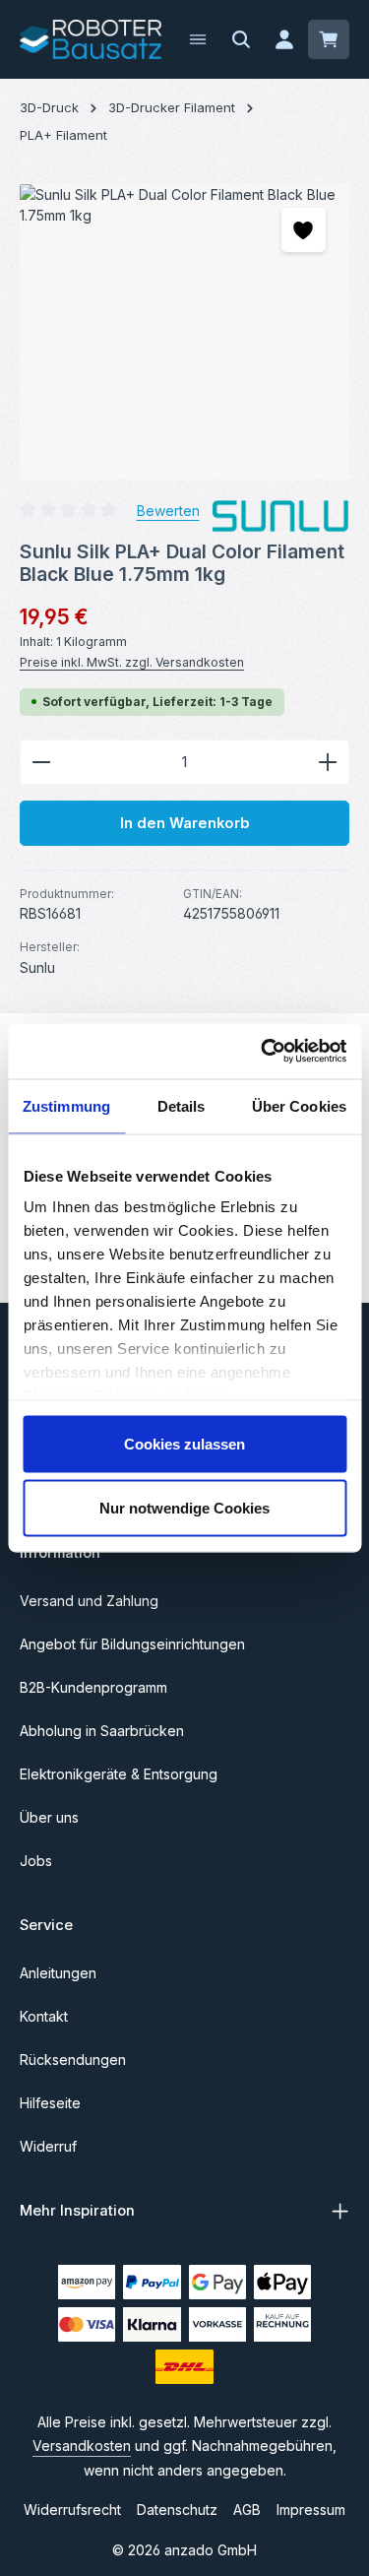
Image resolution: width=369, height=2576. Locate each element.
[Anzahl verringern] (41, 762)
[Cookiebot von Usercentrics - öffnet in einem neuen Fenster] (263, 1052)
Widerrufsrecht (72, 2510)
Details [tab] (182, 1105)
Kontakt (44, 2016)
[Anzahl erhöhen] (328, 762)
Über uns (49, 1817)
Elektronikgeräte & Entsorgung (119, 1774)
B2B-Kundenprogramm (93, 1687)
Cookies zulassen (184, 1443)
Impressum (311, 2510)
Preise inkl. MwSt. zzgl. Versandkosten (132, 662)
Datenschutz (177, 2510)
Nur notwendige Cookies (184, 1508)
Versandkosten (82, 2446)
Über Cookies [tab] (299, 1105)
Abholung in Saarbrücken (102, 1731)
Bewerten (168, 511)
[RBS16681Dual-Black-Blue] (184, 332)
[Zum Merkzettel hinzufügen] (304, 230)
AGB (247, 2510)
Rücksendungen (73, 2060)
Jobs (36, 1861)
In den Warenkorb (185, 823)
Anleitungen (58, 1973)
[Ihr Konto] (284, 39)
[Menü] (198, 39)
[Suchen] (241, 39)
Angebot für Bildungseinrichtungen (132, 1644)
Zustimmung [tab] (66, 1105)
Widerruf (48, 2146)
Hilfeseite (50, 2103)
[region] (184, 332)
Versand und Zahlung (89, 1601)
